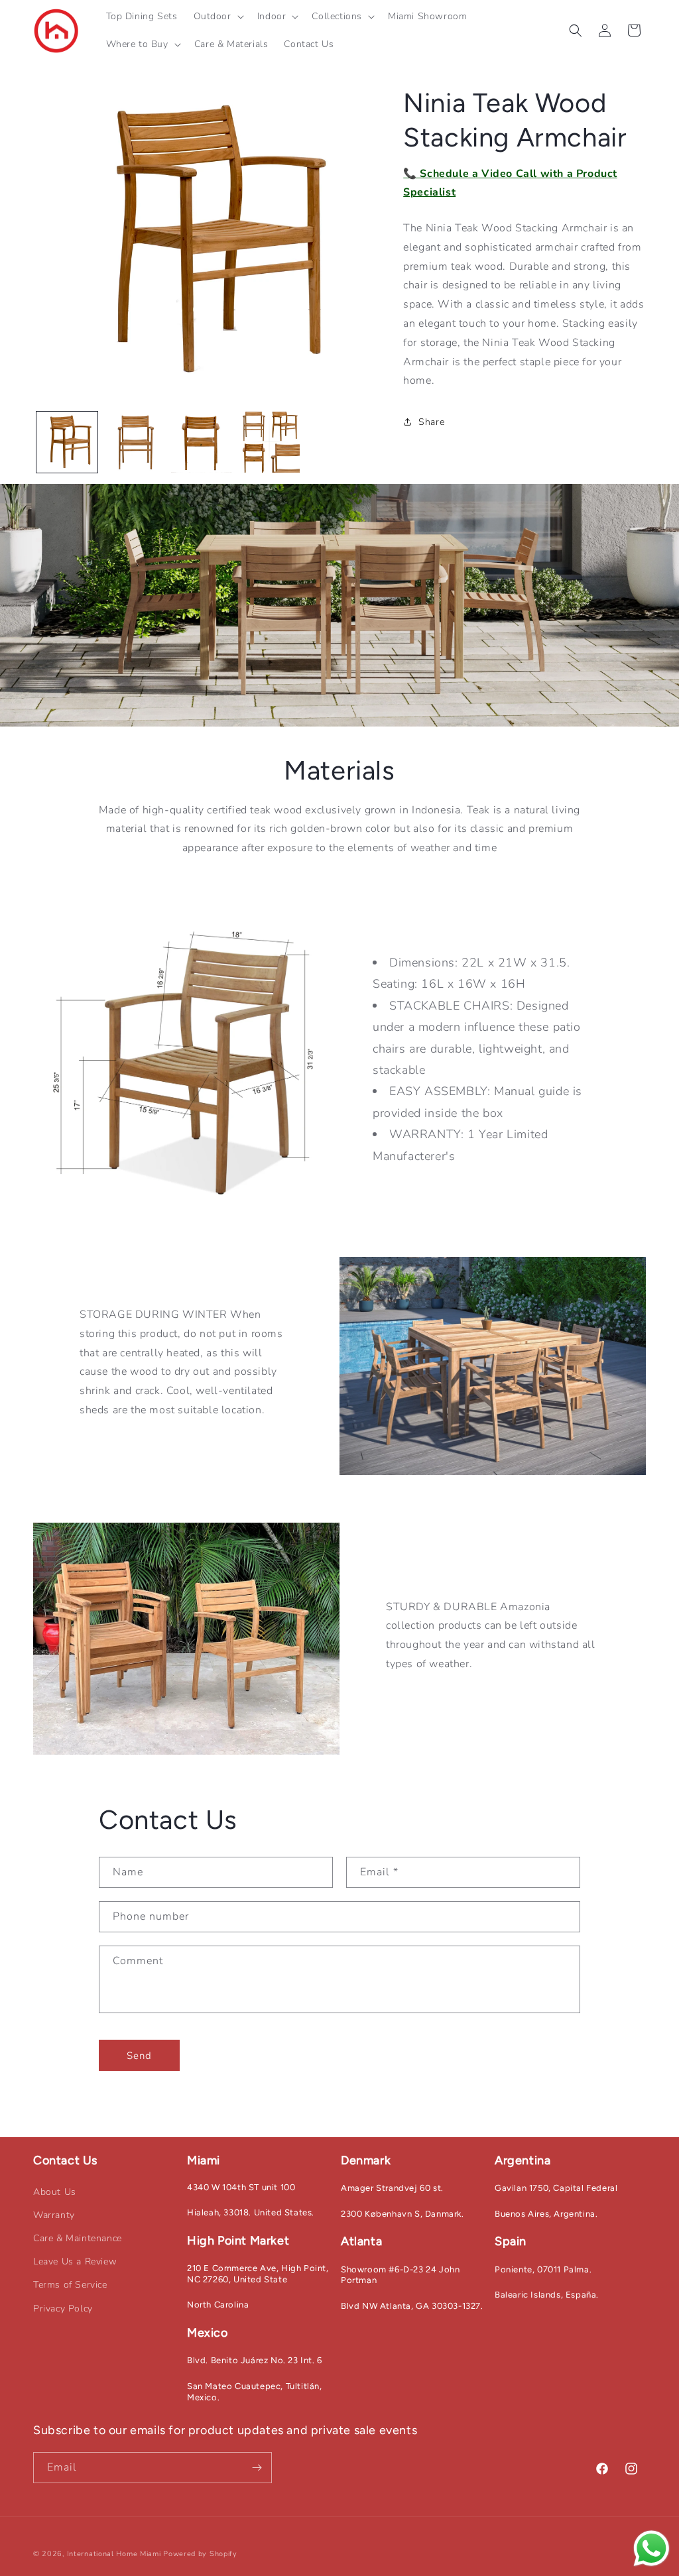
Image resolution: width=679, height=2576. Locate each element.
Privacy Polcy (63, 2309)
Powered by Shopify (200, 2554)
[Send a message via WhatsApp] (651, 2548)
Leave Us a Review (75, 2261)
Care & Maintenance (78, 2238)
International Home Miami (114, 2554)
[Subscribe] (257, 2468)
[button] (217, 17)
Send (139, 2056)
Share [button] (431, 422)
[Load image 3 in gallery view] (202, 442)
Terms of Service (70, 2285)
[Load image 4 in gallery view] (269, 442)
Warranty (54, 2215)
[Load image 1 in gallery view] (67, 442)
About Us (55, 2192)
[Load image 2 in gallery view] (135, 442)
